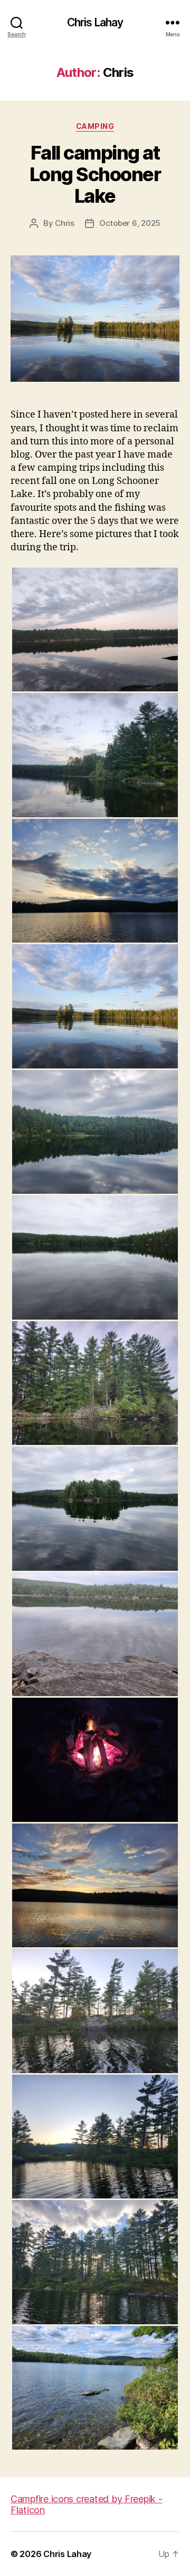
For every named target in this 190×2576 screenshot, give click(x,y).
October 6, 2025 (130, 223)
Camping (95, 126)
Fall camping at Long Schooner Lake (95, 174)
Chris (65, 223)
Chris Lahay (95, 22)
